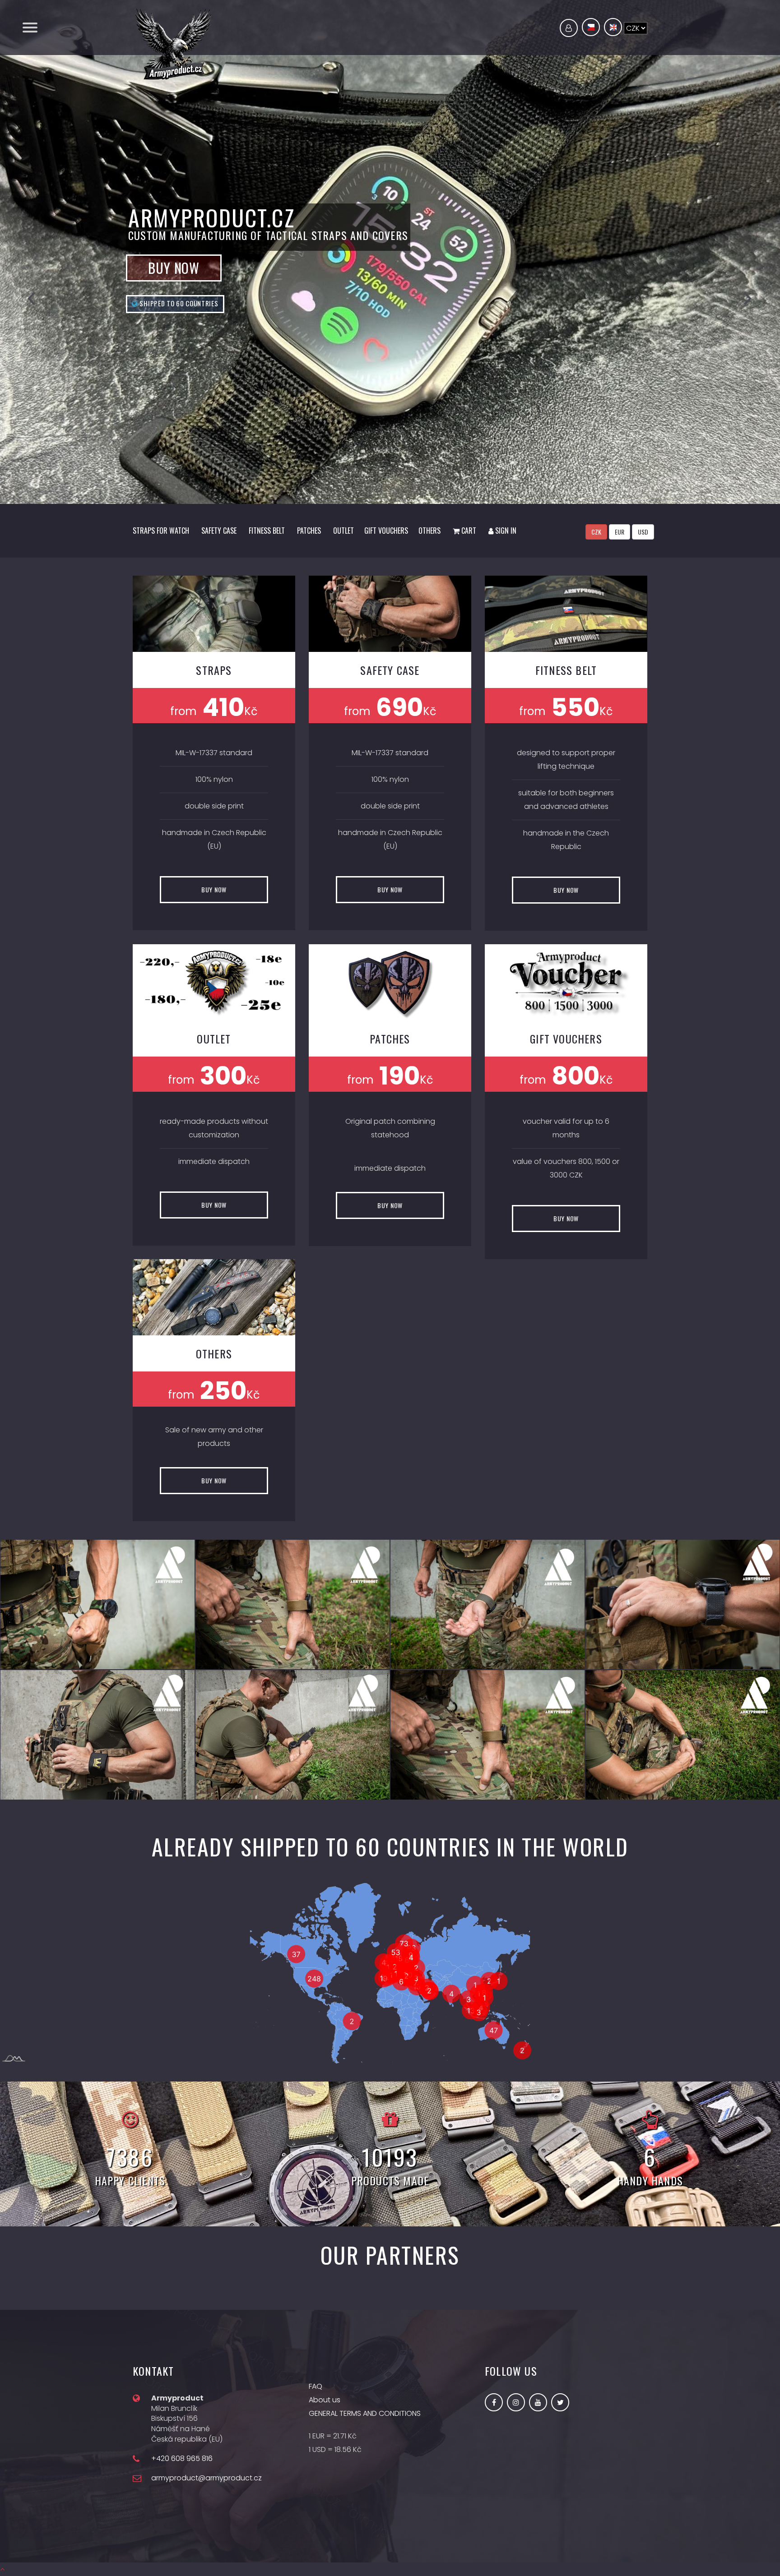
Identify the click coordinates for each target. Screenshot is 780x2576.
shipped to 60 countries (178, 1339)
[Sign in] (569, 28)
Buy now (174, 1304)
